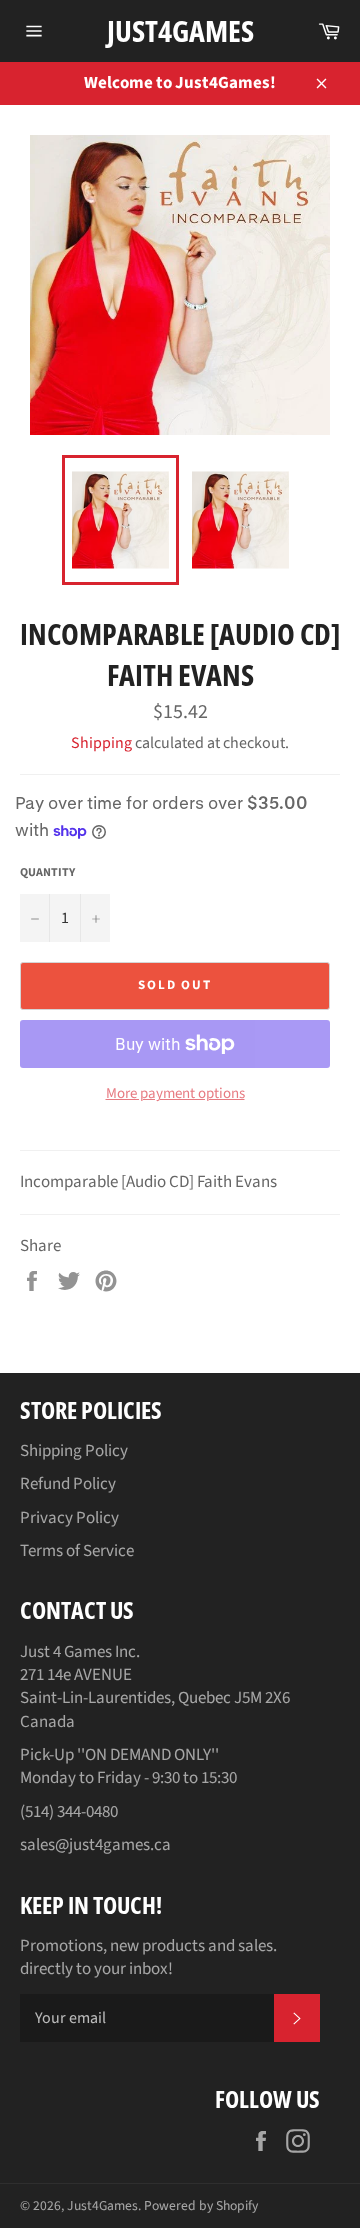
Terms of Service (77, 1551)
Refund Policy (68, 1484)
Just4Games (180, 30)
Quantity (47, 873)
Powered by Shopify (201, 2205)
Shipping (101, 743)
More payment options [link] (175, 1094)
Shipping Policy (74, 1451)
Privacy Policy (69, 1518)
